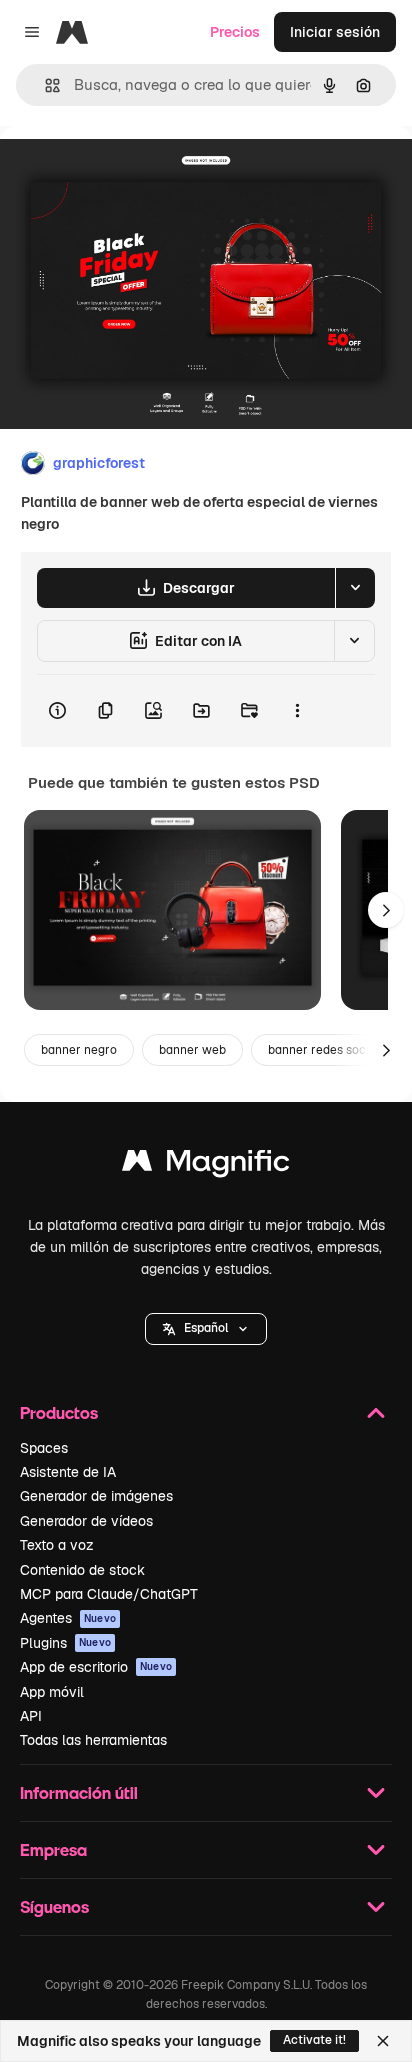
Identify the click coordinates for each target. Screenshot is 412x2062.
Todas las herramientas (93, 1740)
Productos (59, 1412)
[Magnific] (206, 1165)
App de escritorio (96, 1667)
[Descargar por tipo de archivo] (355, 588)
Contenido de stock (82, 1570)
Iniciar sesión (335, 32)
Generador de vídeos (86, 1521)
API (31, 1716)
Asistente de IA (68, 1472)
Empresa (53, 1849)
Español (206, 1328)
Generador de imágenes (96, 1496)
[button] (206, 1329)
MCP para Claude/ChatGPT (109, 1594)
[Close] (383, 2041)
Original (128, 171)
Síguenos (54, 1906)
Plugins (65, 1643)
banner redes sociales (330, 1050)
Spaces (44, 1448)
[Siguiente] (386, 910)
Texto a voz (57, 1545)
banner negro (79, 1050)
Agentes (68, 1618)
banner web (192, 1050)
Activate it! (314, 2040)
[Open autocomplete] (44, 85)
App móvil (52, 1692)
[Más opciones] (297, 711)
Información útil (79, 1792)
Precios (235, 32)
